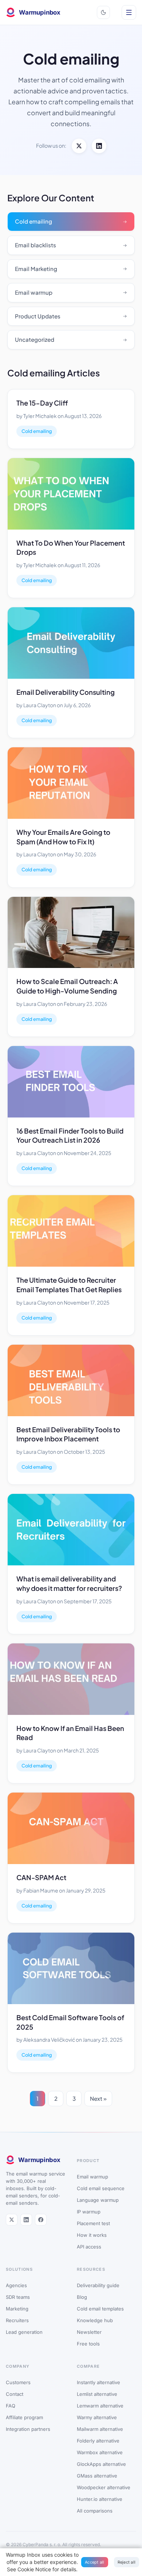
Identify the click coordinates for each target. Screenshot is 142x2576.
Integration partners (28, 2429)
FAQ (11, 2406)
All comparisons (95, 2511)
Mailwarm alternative (100, 2429)
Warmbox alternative (100, 2452)
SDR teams (18, 2297)
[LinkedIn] (99, 146)
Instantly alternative (98, 2382)
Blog (82, 2297)
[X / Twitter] (12, 2220)
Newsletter (89, 2332)
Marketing (17, 2309)
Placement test (93, 2223)
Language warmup (98, 2200)
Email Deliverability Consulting (66, 692)
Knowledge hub (95, 2320)
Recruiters (17, 2320)
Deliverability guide (98, 2285)
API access (89, 2247)
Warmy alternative (97, 2417)
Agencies (16, 2285)
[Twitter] (79, 146)
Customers (18, 2382)
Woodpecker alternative (104, 2487)
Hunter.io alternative (100, 2499)
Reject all (127, 2562)
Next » (98, 2098)
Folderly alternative (98, 2441)
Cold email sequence (101, 2188)
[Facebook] (41, 2220)
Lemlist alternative (97, 2394)
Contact (15, 2394)
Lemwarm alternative (100, 2406)
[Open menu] (129, 12)
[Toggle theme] (103, 12)
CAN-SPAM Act (41, 1877)
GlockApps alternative (101, 2464)
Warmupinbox (40, 12)
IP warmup (89, 2212)
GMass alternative (97, 2476)
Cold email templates (100, 2309)
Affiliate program (24, 2417)
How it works (92, 2235)
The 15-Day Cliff (42, 403)
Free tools (88, 2344)
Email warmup (92, 2177)
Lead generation (24, 2332)
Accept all (95, 2562)
